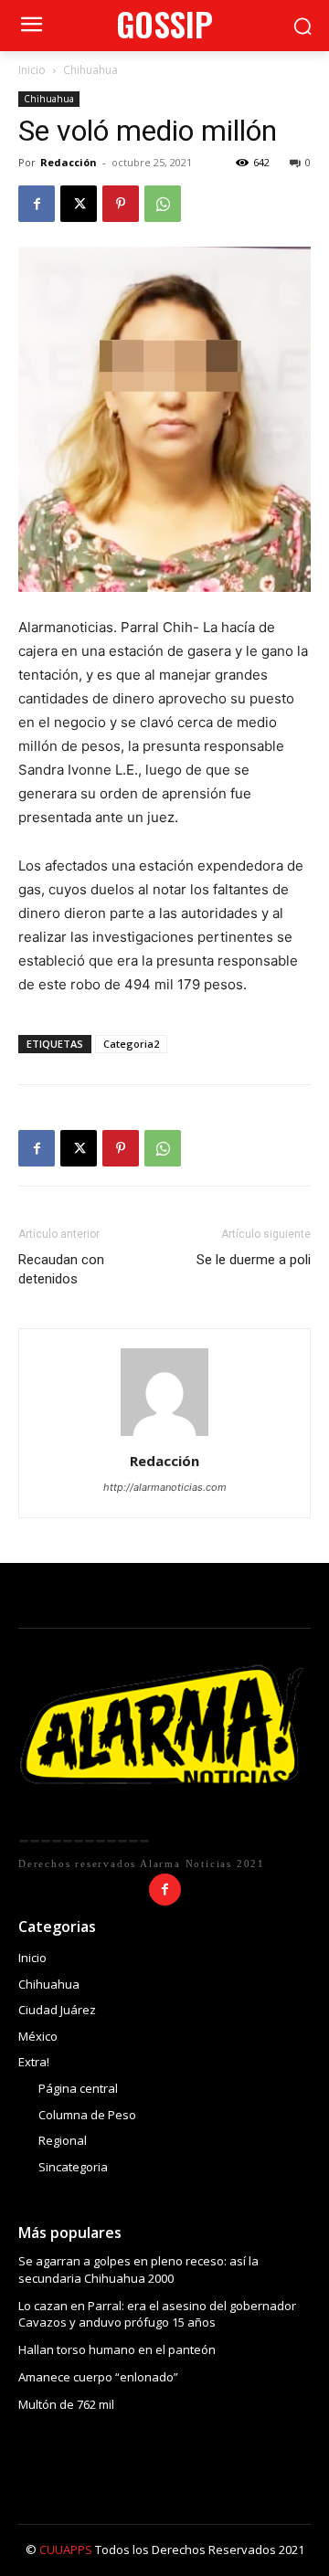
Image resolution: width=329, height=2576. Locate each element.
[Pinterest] (121, 204)
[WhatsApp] (163, 204)
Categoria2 (131, 1044)
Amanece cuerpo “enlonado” (98, 2377)
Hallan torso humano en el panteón (117, 2349)
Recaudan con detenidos (61, 1269)
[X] (79, 204)
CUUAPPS (66, 2550)
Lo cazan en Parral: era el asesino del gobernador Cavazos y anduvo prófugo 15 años (157, 2314)
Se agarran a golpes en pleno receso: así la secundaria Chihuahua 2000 (138, 2269)
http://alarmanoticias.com (165, 1487)
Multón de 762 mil (66, 2404)
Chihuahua (90, 70)
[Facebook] (37, 204)
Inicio (32, 70)
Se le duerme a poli (254, 1260)
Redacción (69, 162)
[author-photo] (164, 1436)
